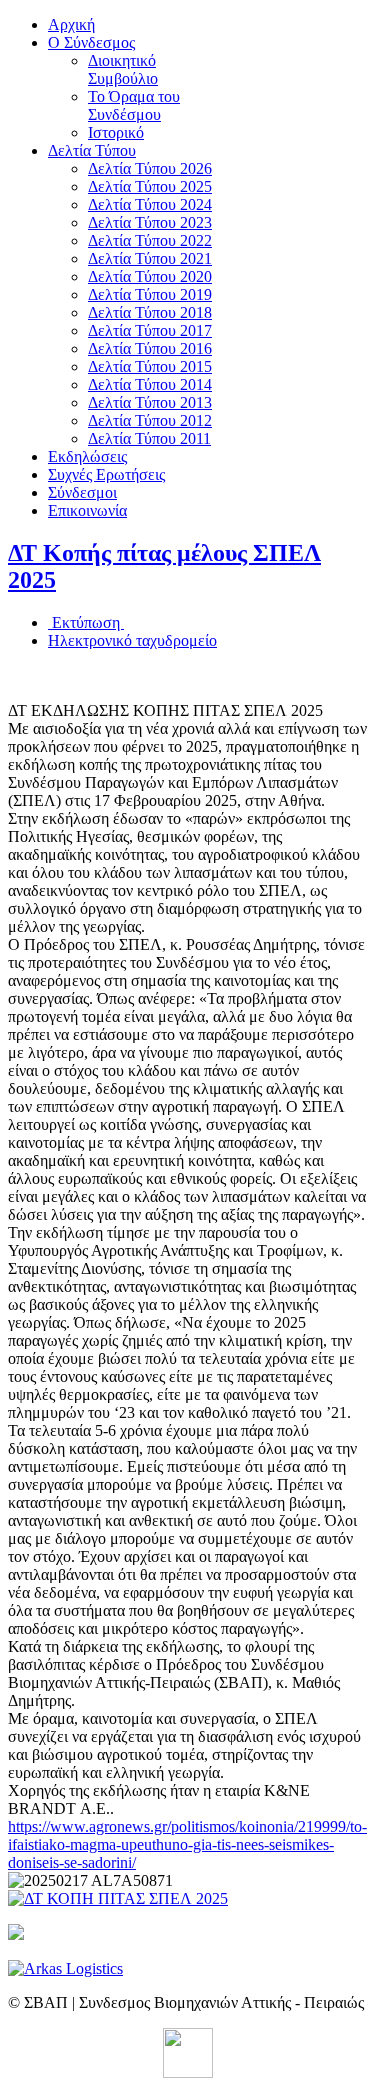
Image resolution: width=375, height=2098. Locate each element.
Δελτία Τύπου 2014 (150, 384)
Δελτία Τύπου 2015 (150, 366)
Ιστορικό (116, 132)
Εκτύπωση (86, 622)
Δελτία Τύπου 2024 (150, 204)
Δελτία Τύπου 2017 (150, 330)
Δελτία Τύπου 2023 (150, 222)
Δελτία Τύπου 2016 (150, 348)
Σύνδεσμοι (82, 492)
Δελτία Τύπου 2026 (150, 168)
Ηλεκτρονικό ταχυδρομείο (132, 640)
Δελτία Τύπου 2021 (150, 258)
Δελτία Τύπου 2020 (150, 276)
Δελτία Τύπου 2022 (150, 240)
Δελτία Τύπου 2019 (150, 294)
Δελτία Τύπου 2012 (150, 420)
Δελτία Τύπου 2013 (150, 402)
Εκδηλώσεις (87, 456)
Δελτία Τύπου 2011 (149, 438)
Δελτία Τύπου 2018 (150, 312)
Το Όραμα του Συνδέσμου (134, 105)
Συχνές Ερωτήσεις (106, 474)
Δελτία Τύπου (92, 150)
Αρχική (71, 24)
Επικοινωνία (87, 510)
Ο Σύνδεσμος (91, 42)
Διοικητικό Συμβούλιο (123, 69)
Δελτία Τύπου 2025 (150, 186)
